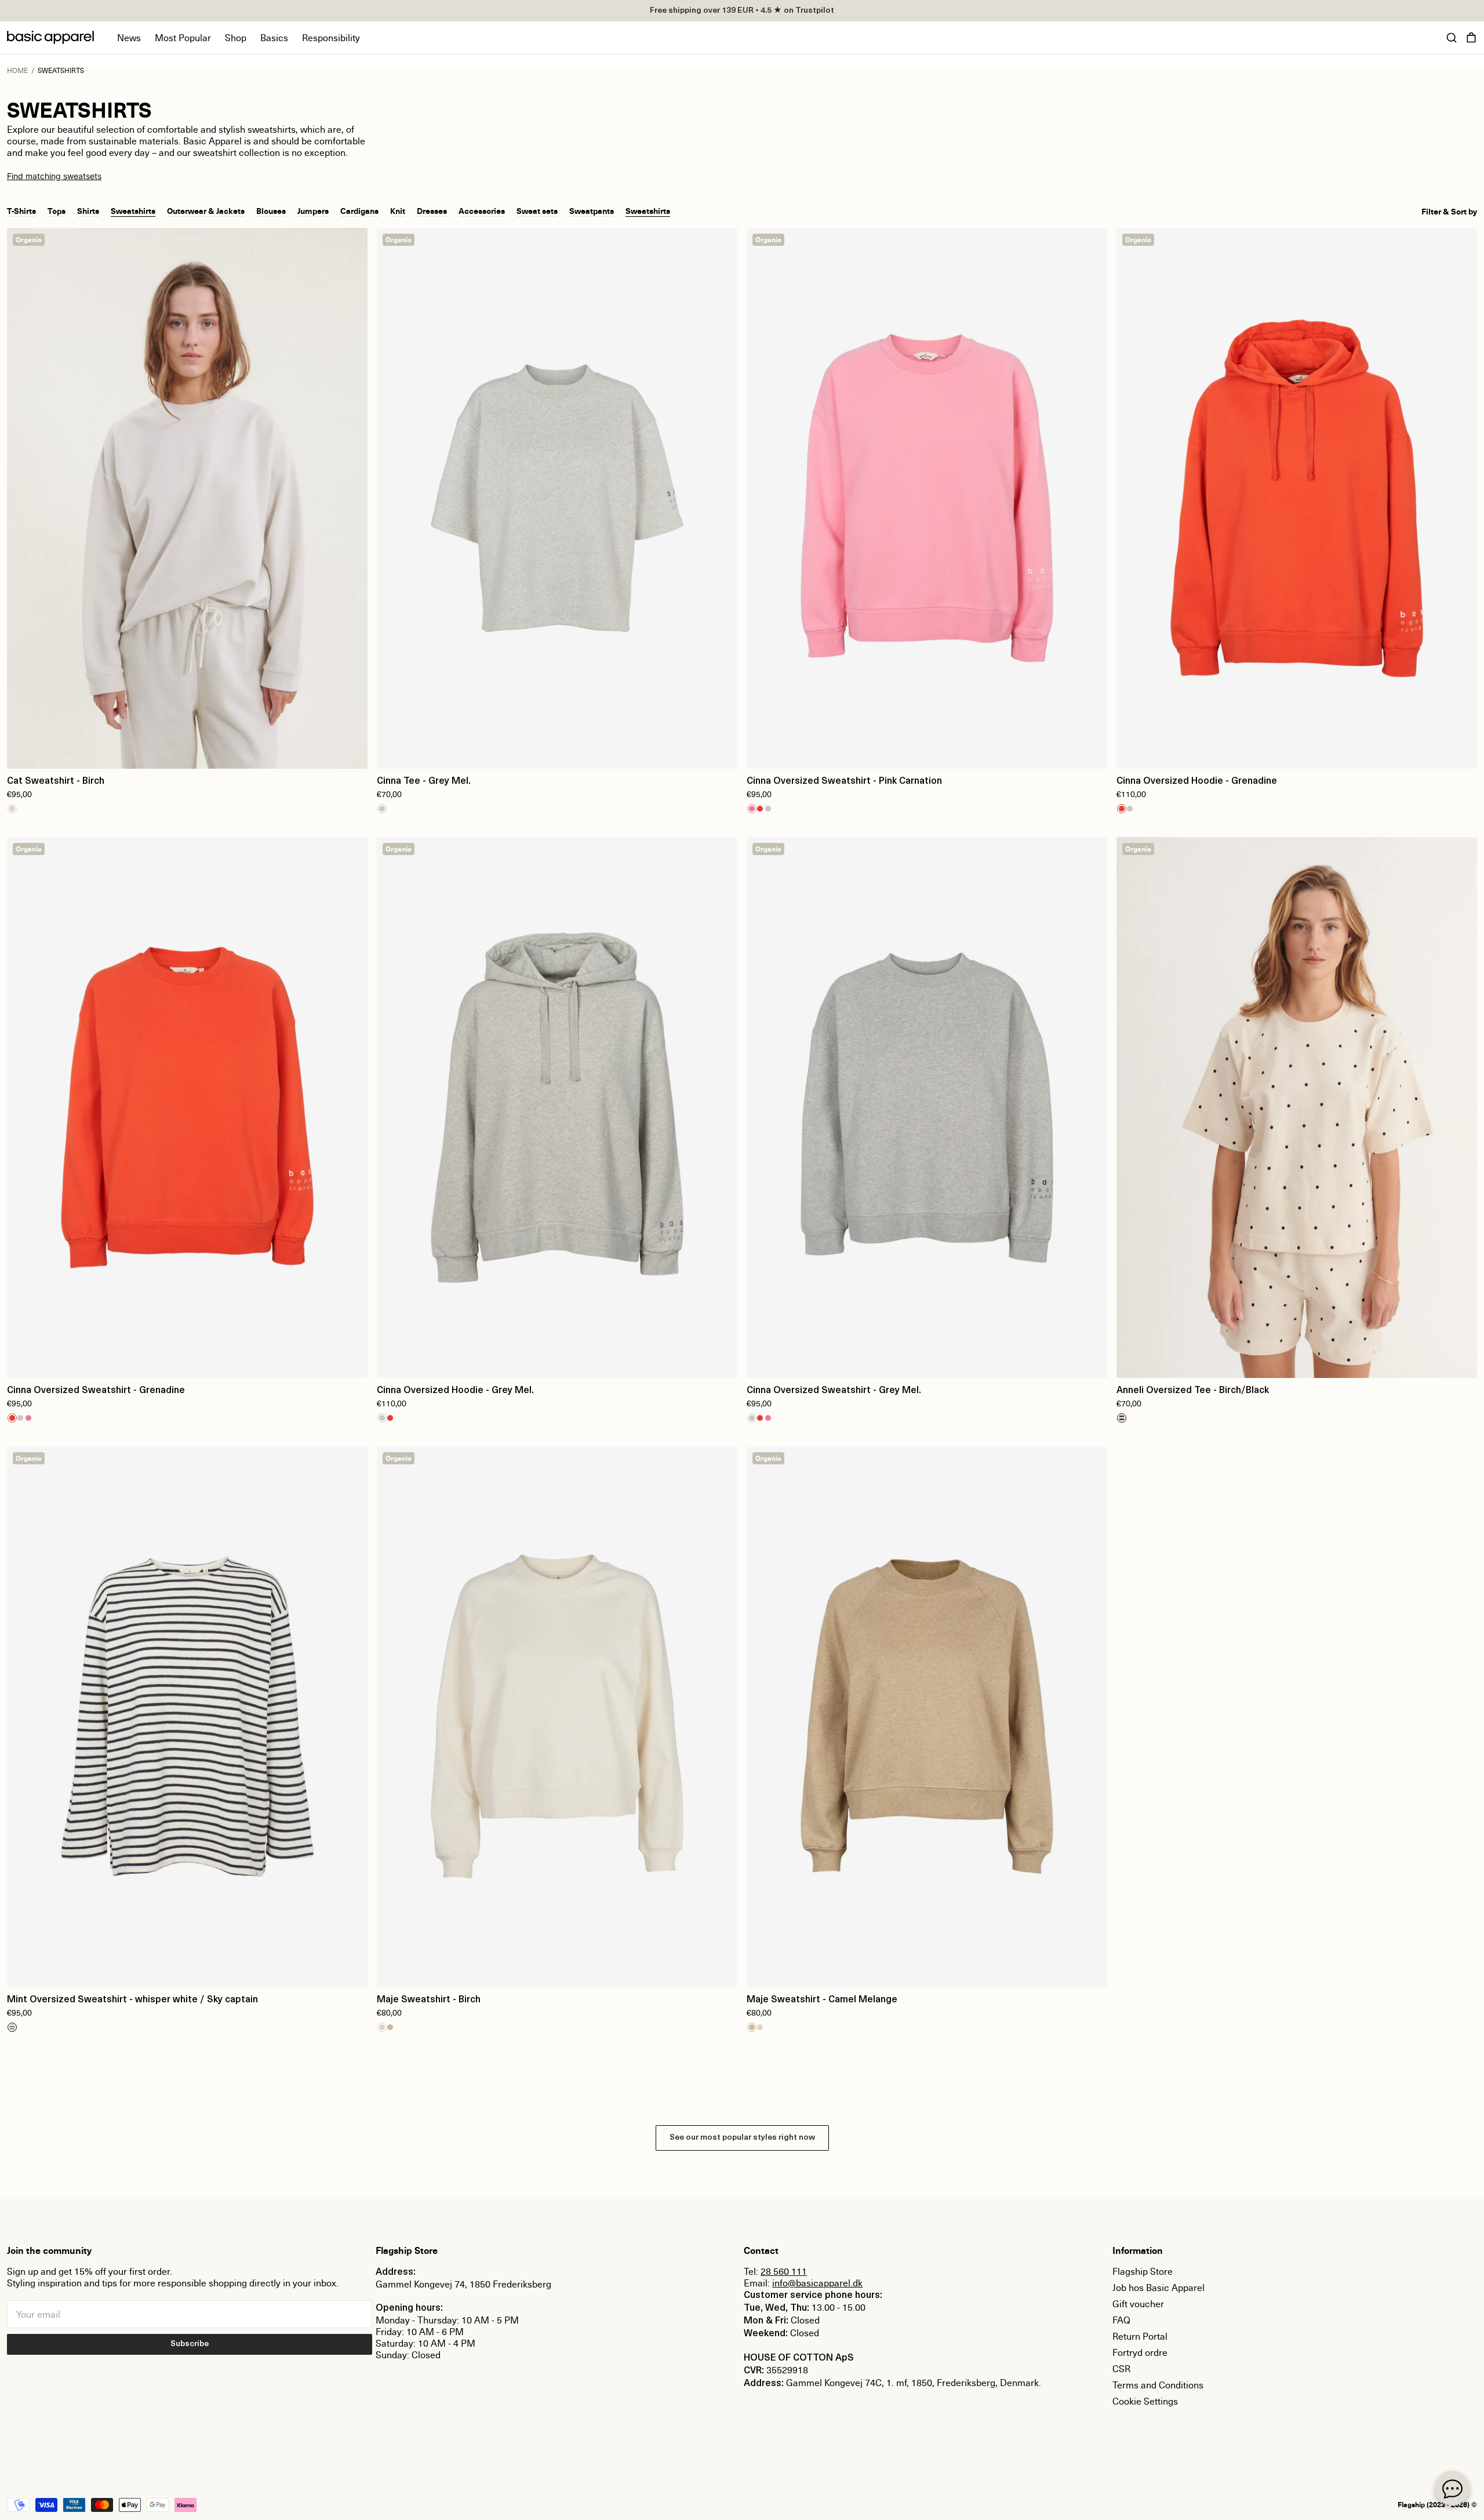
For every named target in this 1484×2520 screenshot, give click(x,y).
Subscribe (190, 2344)
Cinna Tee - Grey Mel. (424, 781)
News (129, 38)
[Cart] (1471, 38)
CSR (1121, 2369)
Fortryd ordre (1140, 2352)
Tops (57, 210)
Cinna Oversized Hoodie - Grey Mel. (455, 1391)
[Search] (1452, 38)
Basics (274, 38)
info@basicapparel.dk (817, 2283)
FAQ (1121, 2320)
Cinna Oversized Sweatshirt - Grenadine (96, 1391)
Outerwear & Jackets (206, 210)
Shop (236, 38)
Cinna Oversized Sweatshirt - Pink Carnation (844, 781)
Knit (398, 210)
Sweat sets (537, 210)
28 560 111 (784, 2271)
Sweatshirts (133, 210)
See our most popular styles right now (742, 2138)
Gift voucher (1138, 2304)
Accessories (482, 210)
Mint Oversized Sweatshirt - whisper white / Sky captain (132, 2000)
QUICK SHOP (187, 752)
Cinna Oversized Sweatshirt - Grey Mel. (834, 1391)
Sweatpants (592, 210)
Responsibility (331, 38)
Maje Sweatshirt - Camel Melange (822, 2000)
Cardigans (359, 210)
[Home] (50, 37)
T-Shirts (21, 210)
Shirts (88, 210)
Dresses (432, 210)
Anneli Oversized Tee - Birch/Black (1193, 1391)
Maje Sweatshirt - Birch (429, 2000)
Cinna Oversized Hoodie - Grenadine (1197, 781)
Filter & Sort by (1449, 212)
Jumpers (313, 210)
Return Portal (1140, 2336)
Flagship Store (1143, 2271)
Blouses (271, 210)
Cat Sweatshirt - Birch (56, 781)
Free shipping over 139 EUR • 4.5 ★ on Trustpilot (742, 11)
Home (17, 70)
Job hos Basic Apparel (1159, 2288)
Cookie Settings (1145, 2401)
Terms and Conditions (1158, 2385)
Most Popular (183, 38)
